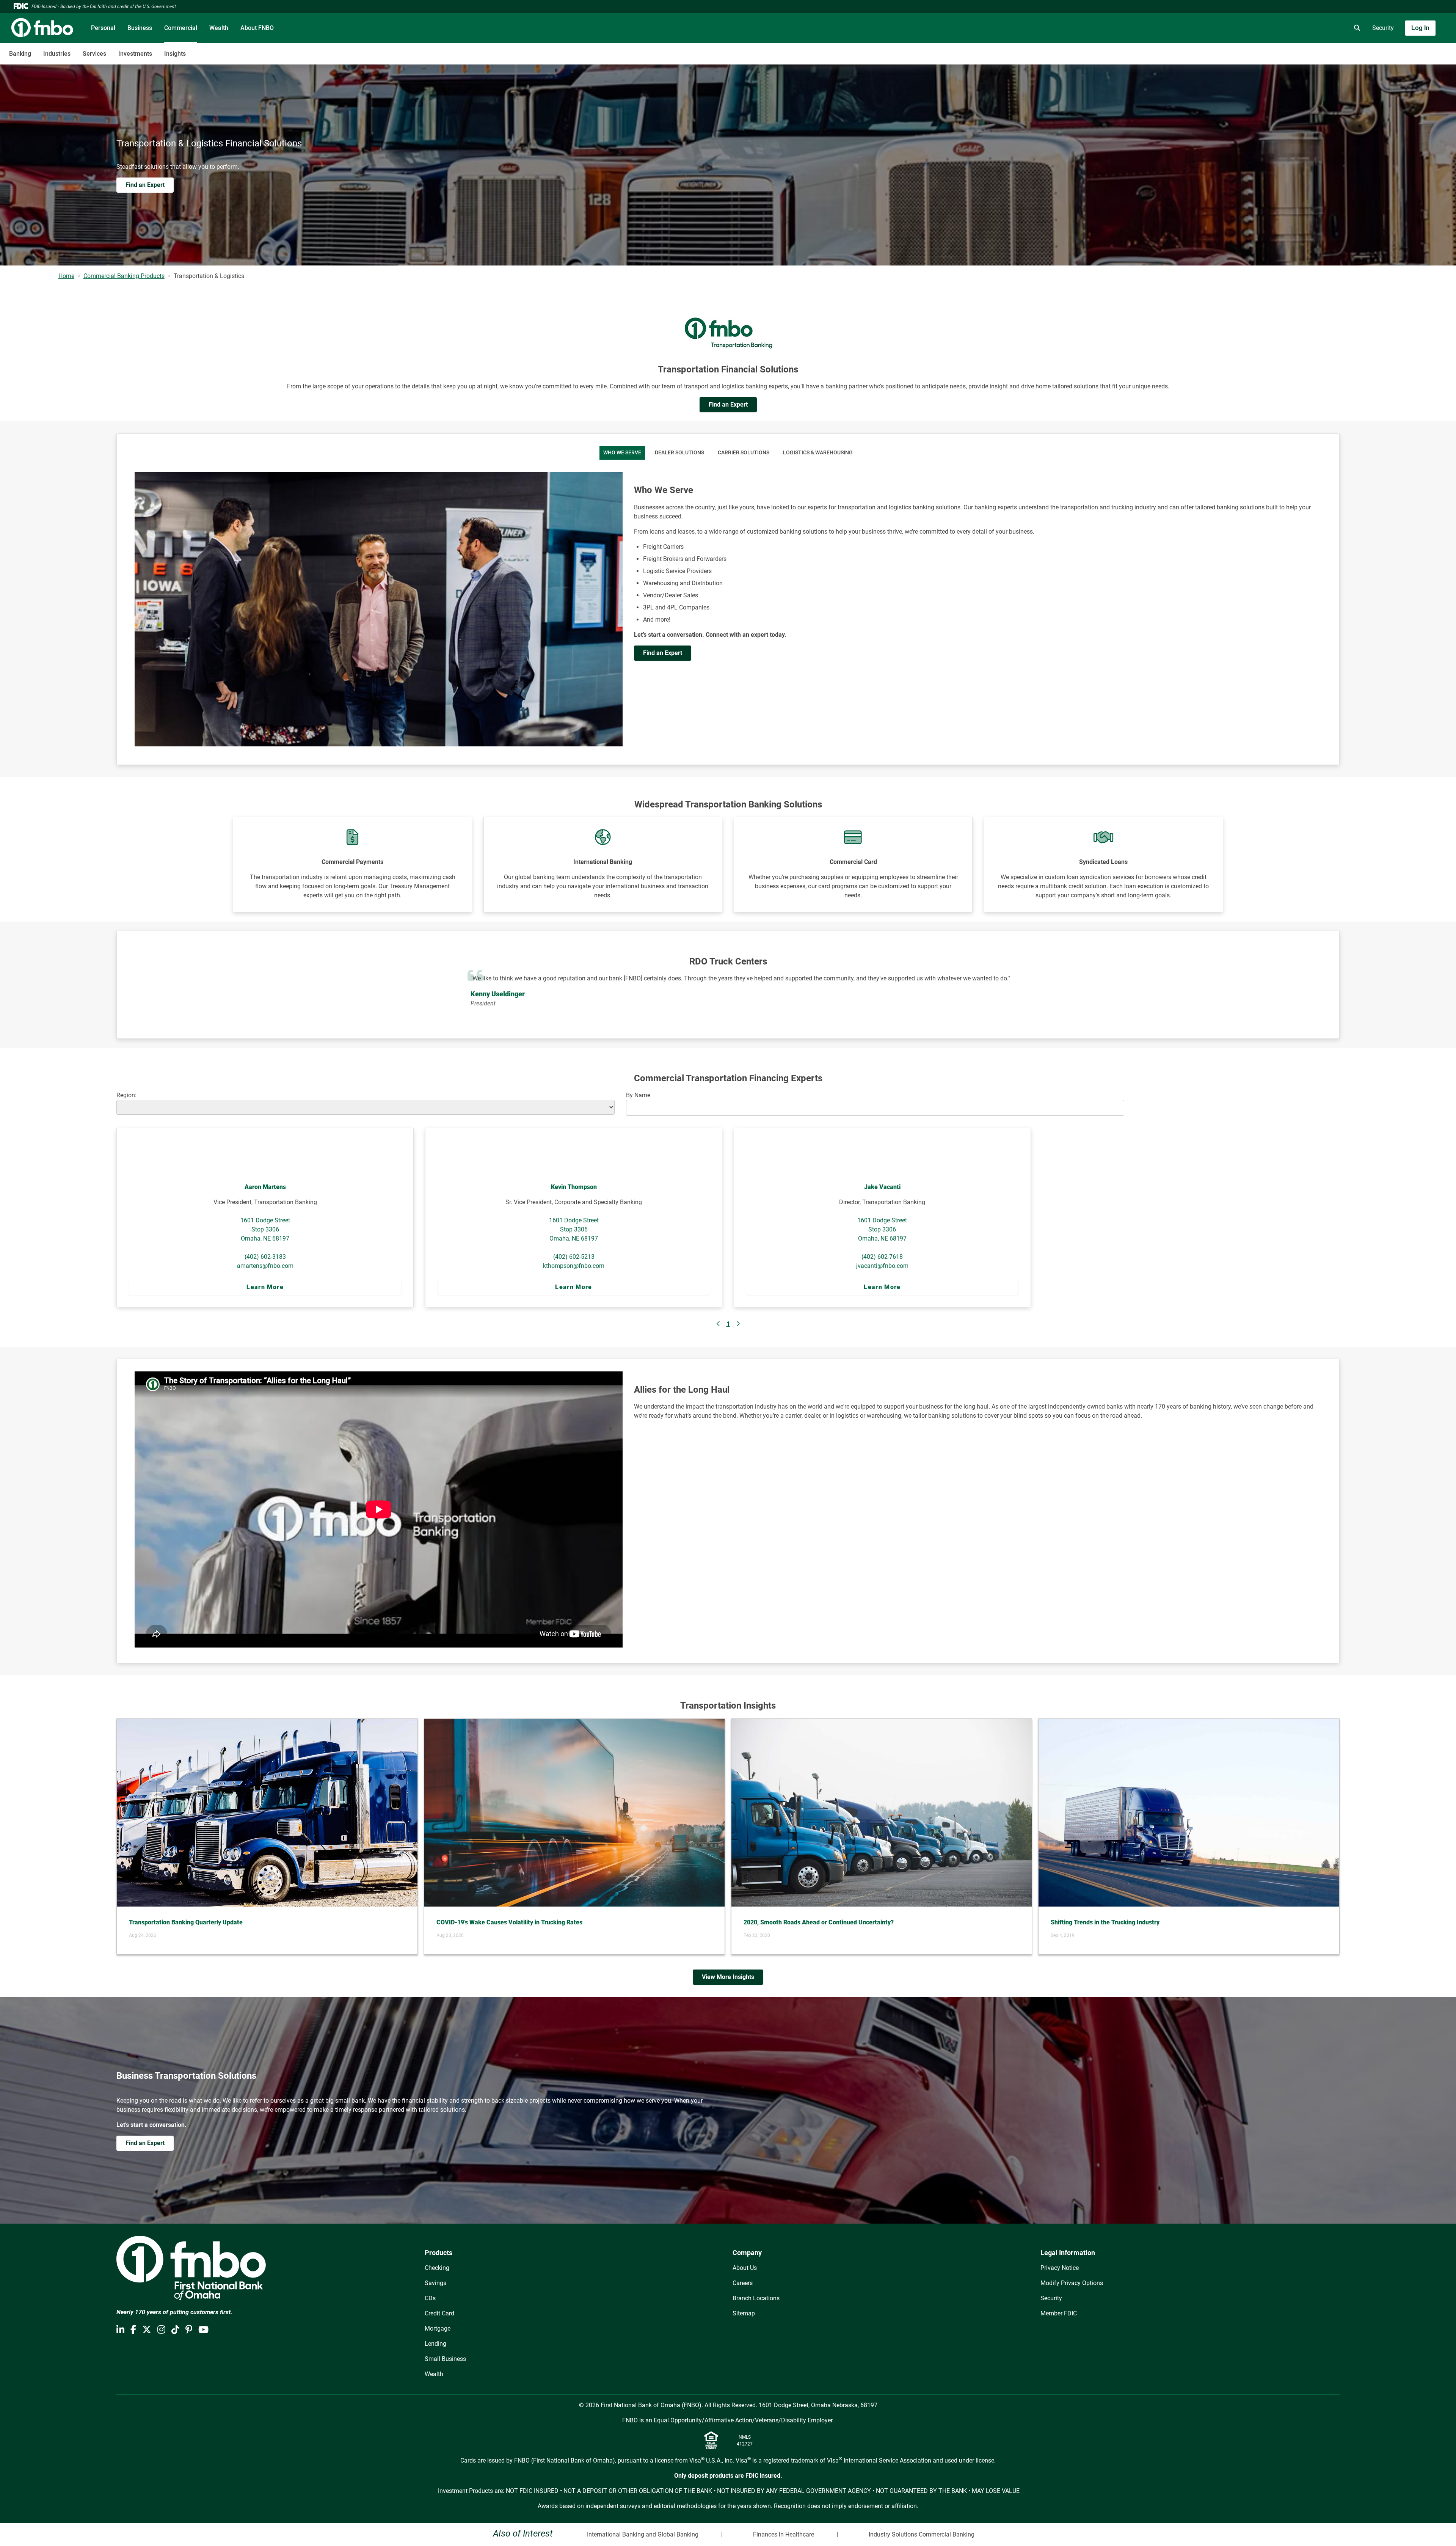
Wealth (219, 28)
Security (1383, 28)
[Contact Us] (1313, 28)
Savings (435, 2283)
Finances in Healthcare (784, 2534)
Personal (103, 28)
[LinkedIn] (120, 2330)
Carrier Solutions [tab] (744, 453)
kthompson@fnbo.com (574, 1266)
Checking (437, 2268)
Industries (57, 54)
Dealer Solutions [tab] (679, 453)
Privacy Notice (1060, 2268)
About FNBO (257, 28)
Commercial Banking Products (124, 276)
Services (94, 54)
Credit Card (439, 2313)
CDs (430, 2298)
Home (66, 276)
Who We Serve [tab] (622, 453)
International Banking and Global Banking (643, 2534)
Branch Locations (756, 2298)
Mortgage (438, 2328)
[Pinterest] (189, 2330)
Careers (743, 2283)
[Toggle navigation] (1396, 50)
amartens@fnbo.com (265, 1266)
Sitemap (744, 2313)
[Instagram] (161, 2330)
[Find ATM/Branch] (1292, 28)
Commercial (181, 28)
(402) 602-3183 (265, 1257)
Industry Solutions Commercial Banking (922, 2534)
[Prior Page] (719, 1324)
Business (140, 28)
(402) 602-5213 (574, 1257)
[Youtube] (203, 2330)
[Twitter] (147, 2330)
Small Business (445, 2359)
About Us (745, 2268)
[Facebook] (133, 2330)
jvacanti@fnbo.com (882, 1266)
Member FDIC (1059, 2313)
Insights (175, 54)
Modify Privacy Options (1072, 2283)
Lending (435, 2344)
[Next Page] (738, 1324)
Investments (135, 54)
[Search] (1356, 28)
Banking (20, 54)
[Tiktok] (175, 2330)
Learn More (265, 1287)
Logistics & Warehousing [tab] (818, 453)
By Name (638, 1095)
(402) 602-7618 (882, 1257)
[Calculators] (1334, 28)
